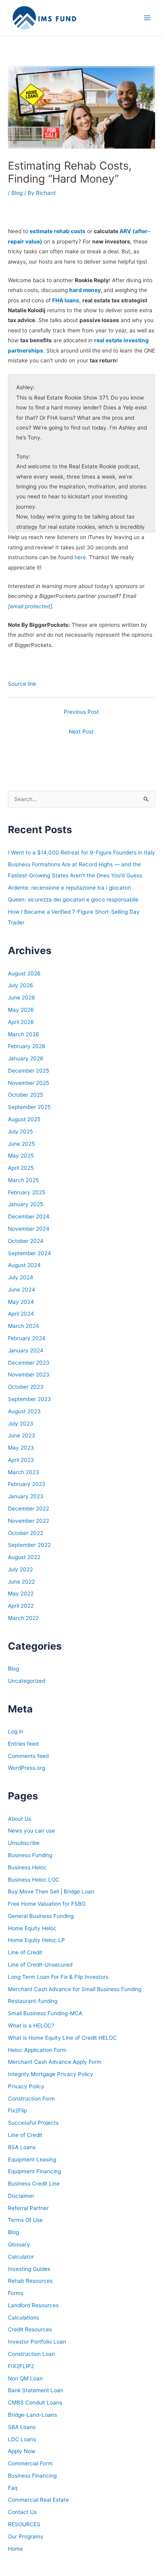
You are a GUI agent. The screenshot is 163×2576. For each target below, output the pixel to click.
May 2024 (21, 1302)
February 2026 (27, 1046)
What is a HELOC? (31, 2025)
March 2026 (24, 1034)
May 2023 (21, 1448)
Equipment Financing (34, 2171)
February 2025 (27, 1192)
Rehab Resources (30, 2281)
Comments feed (28, 1756)
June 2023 (22, 1435)
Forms (16, 2293)
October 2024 (26, 1241)
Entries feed (23, 1744)
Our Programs (26, 2536)
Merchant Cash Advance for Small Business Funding (75, 1989)
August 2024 (24, 1265)
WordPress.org (27, 1768)
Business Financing (32, 2476)
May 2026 (21, 1010)
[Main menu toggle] (147, 18)
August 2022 (24, 1557)
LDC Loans (22, 2439)
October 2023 (26, 1387)
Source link (22, 684)
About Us (20, 1819)
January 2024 (26, 1350)
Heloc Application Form (37, 2050)
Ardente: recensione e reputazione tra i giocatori (69, 888)
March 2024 (24, 1326)
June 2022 (21, 1582)
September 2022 (29, 1545)
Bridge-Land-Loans (32, 2415)
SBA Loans (22, 2427)
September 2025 (29, 1107)
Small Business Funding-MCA (45, 2013)
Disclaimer (21, 2196)
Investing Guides (29, 2269)
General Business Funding (41, 1916)
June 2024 (22, 1290)
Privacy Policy (26, 2086)
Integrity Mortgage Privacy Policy (51, 2074)
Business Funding (30, 1855)
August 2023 (24, 1411)
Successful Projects (33, 2123)
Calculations (24, 2318)
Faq (13, 2488)
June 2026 (22, 998)
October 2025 (26, 1095)
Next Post (81, 732)
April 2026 (21, 1022)
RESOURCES (24, 2524)
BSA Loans (22, 2147)
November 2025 (28, 1083)
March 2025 (23, 1180)
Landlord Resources (33, 2305)
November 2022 (28, 1521)
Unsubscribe (24, 1843)
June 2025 (21, 1144)
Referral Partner (28, 2208)
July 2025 (20, 1131)
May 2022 (21, 1593)
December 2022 (28, 1509)
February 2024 (27, 1338)
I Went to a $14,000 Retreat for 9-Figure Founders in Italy (81, 852)
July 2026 (21, 985)
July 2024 (21, 1277)
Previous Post (81, 712)
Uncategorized (27, 1681)
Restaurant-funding (33, 2001)
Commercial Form (30, 2463)
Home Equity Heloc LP (36, 1940)
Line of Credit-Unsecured (40, 1965)
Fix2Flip (17, 2110)
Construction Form (31, 2099)
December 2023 (29, 1363)
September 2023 (29, 1399)
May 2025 (21, 1156)
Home (15, 2549)
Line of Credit (25, 1952)
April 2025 (21, 1168)
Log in (16, 1731)
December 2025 (28, 1071)
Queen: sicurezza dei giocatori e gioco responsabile (73, 900)
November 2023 (29, 1375)
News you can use (31, 1831)
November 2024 (29, 1229)
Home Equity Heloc (32, 1928)
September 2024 (29, 1253)
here (80, 557)
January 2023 (26, 1496)
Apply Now (22, 2451)
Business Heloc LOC (34, 1880)
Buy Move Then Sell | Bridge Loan (51, 1891)
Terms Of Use (25, 2220)
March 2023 (24, 1472)
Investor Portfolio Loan (37, 2342)
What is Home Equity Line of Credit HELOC (62, 2038)
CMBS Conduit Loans (35, 2403)
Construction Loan (31, 2354)
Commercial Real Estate (38, 2500)
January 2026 (26, 1058)
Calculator (21, 2257)
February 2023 (27, 1484)
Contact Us (22, 2512)
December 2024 (29, 1216)
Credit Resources (30, 2329)
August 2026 (24, 973)
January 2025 (26, 1204)
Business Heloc (27, 1867)
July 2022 (20, 1569)
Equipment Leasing (32, 2159)
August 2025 (24, 1119)
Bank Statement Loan (36, 2390)
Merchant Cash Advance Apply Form (55, 2062)
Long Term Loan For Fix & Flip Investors (58, 1977)
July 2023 (21, 1424)
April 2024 (21, 1314)
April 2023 (21, 1460)
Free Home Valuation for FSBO (47, 1904)
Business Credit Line (34, 2184)
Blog (17, 193)
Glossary (19, 2244)
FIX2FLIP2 (21, 2366)
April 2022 (21, 1606)
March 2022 (23, 1618)
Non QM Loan (25, 2378)
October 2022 (26, 1533)
